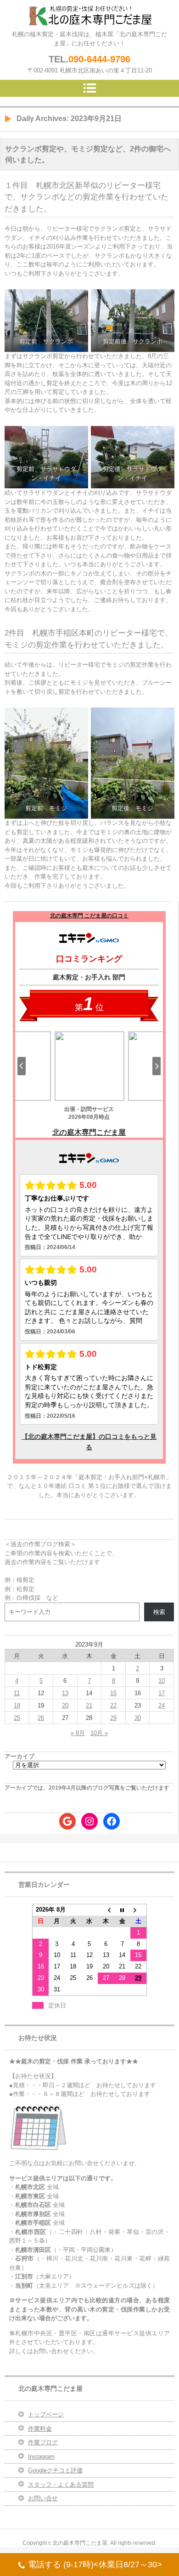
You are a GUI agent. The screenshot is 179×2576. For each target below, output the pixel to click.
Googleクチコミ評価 (55, 2470)
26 (41, 1718)
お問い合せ (43, 2498)
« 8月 (78, 1733)
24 (162, 1705)
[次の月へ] (139, 1910)
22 (113, 1705)
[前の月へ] (106, 1910)
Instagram (41, 2457)
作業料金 (40, 2429)
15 (113, 1693)
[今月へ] (122, 1910)
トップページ (46, 2414)
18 (17, 1705)
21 (89, 1705)
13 (65, 1693)
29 (113, 1718)
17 (162, 1693)
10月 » (99, 1733)
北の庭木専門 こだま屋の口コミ (89, 916)
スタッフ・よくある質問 (61, 2485)
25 (17, 1718)
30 (138, 1718)
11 (17, 1693)
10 (162, 1681)
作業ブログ (43, 2442)
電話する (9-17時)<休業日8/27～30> (95, 2565)
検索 (159, 1612)
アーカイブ (20, 1756)
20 (65, 1705)
